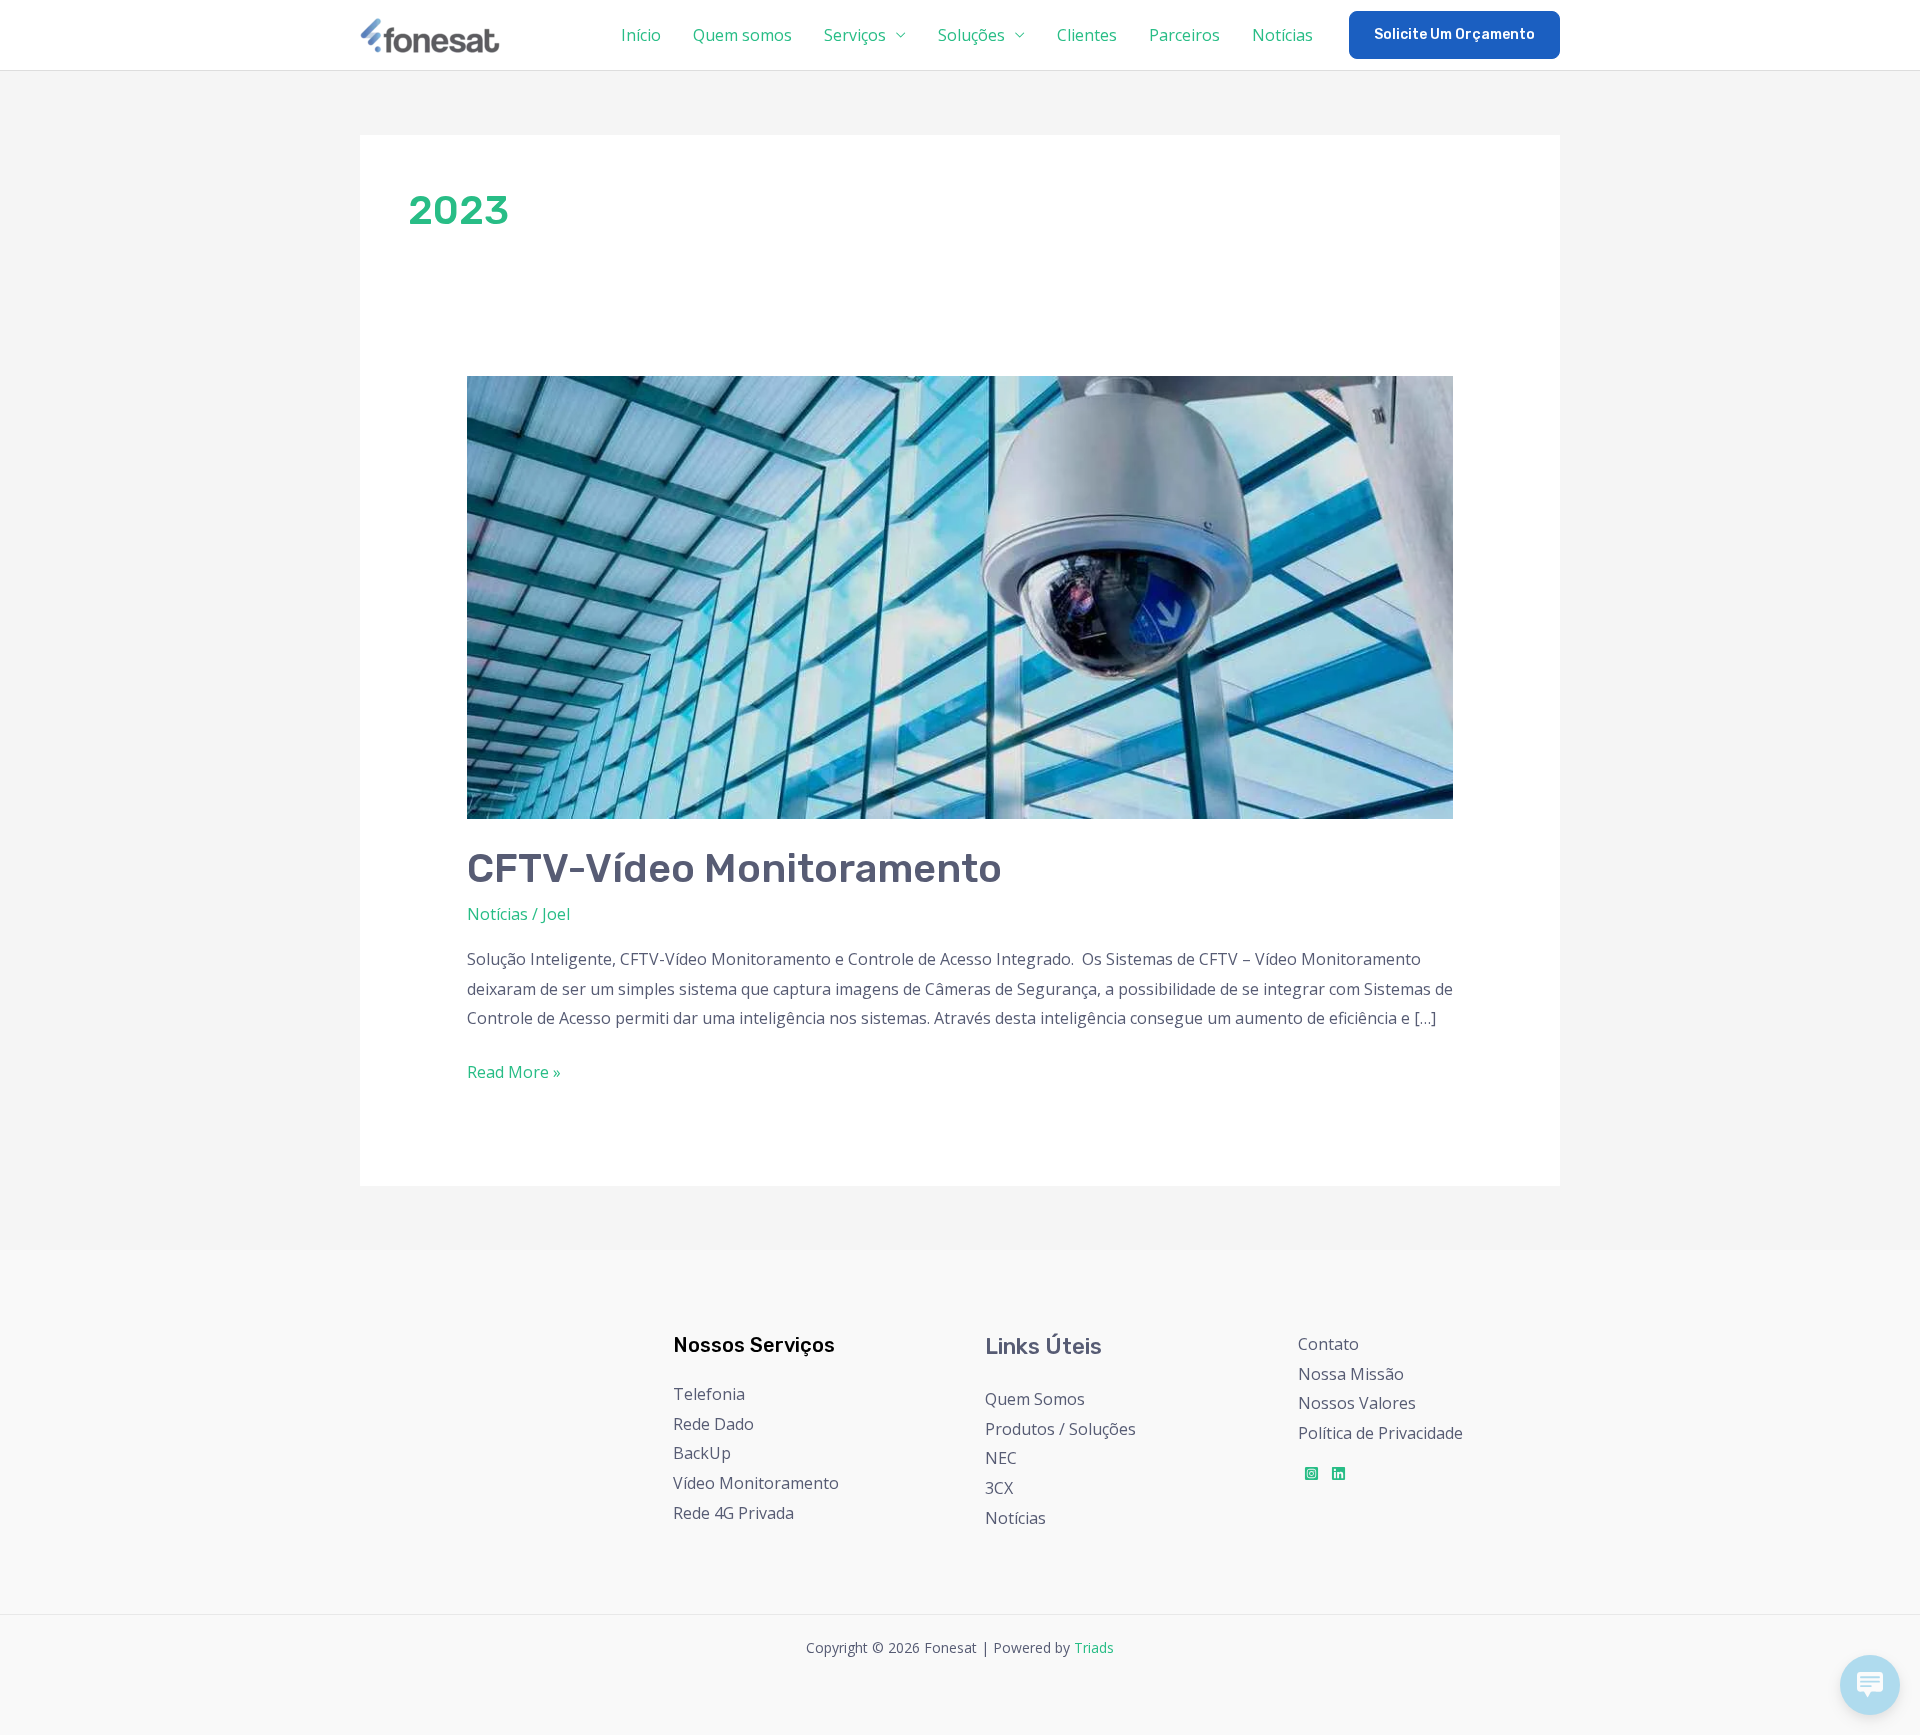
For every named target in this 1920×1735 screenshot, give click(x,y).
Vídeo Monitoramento (756, 1483)
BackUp (702, 1453)
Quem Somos (1035, 1399)
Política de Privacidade (1380, 1433)
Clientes (1087, 35)
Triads (1094, 1647)
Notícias (1282, 35)
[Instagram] (1311, 1473)
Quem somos (742, 35)
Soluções (971, 35)
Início (641, 35)
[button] (1454, 35)
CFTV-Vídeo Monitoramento (734, 868)
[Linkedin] (1338, 1473)
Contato (1328, 1344)
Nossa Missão (1351, 1374)
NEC (1001, 1458)
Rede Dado (713, 1424)
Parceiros (1184, 35)
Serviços (855, 35)
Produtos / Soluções (1060, 1429)
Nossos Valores (1357, 1403)
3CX (999, 1488)
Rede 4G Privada (733, 1513)
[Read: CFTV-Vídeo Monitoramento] (960, 596)
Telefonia (709, 1394)
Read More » (514, 1070)
